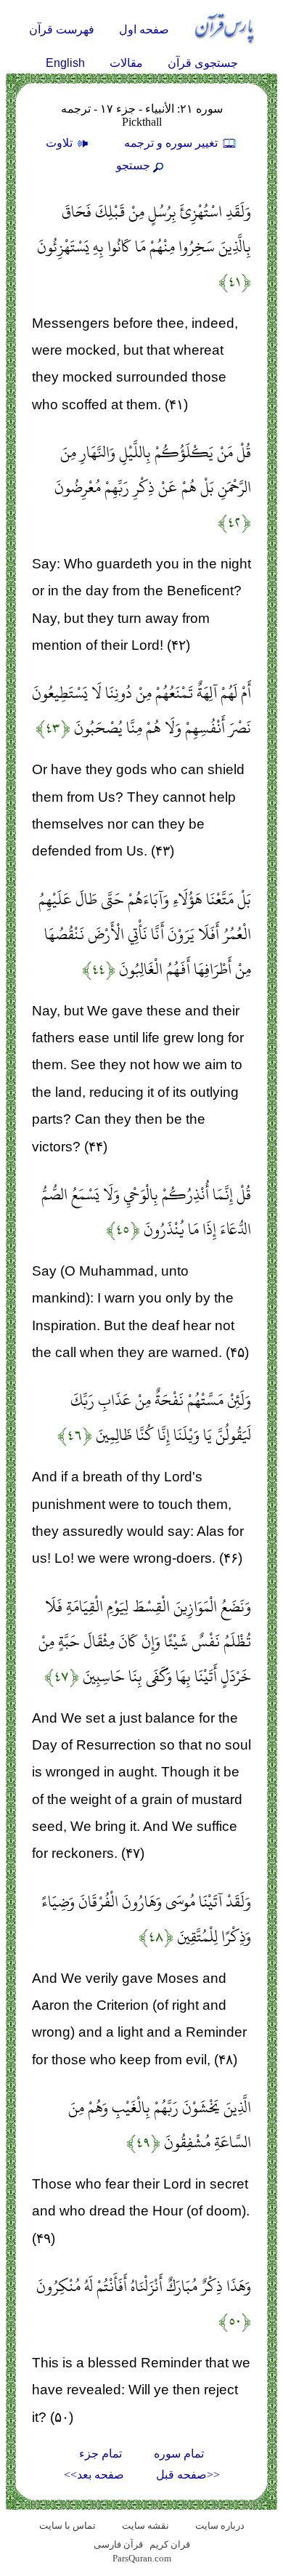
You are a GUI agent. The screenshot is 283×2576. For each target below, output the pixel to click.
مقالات (126, 63)
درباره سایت (220, 2525)
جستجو (133, 165)
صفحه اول (144, 29)
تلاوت (61, 143)
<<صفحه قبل (188, 2475)
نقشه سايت (145, 2525)
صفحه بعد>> (94, 2475)
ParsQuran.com (142, 2558)
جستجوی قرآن (203, 63)
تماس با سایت (67, 2525)
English (65, 63)
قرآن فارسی (118, 2544)
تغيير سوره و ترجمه (172, 143)
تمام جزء (101, 2454)
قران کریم (170, 2544)
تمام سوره (179, 2454)
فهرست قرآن (62, 29)
